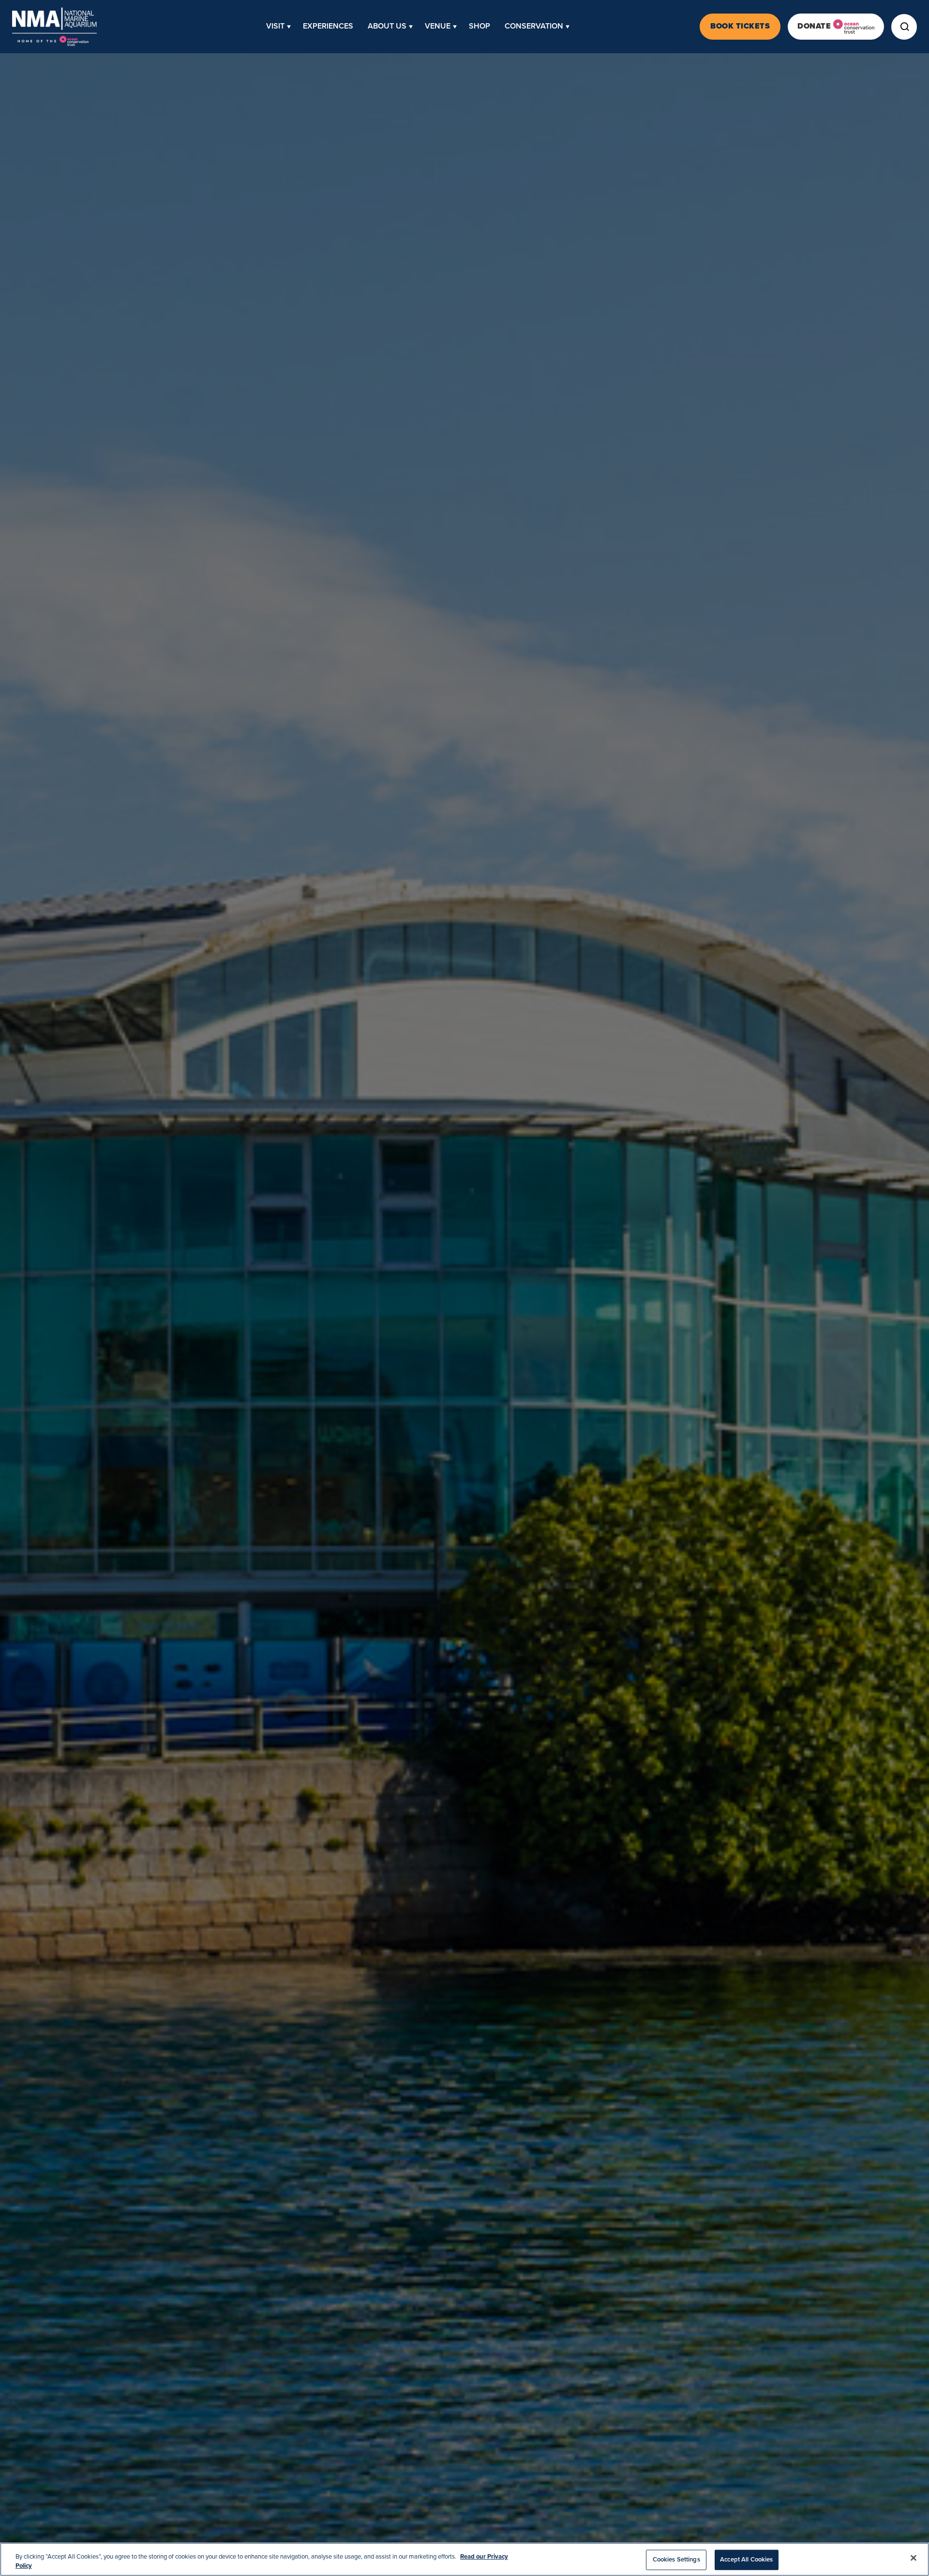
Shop (479, 26)
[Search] (904, 27)
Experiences (328, 26)
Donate (814, 26)
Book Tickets (740, 26)
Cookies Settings (676, 2560)
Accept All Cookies (746, 2560)
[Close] (914, 2558)
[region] (464, 2559)
